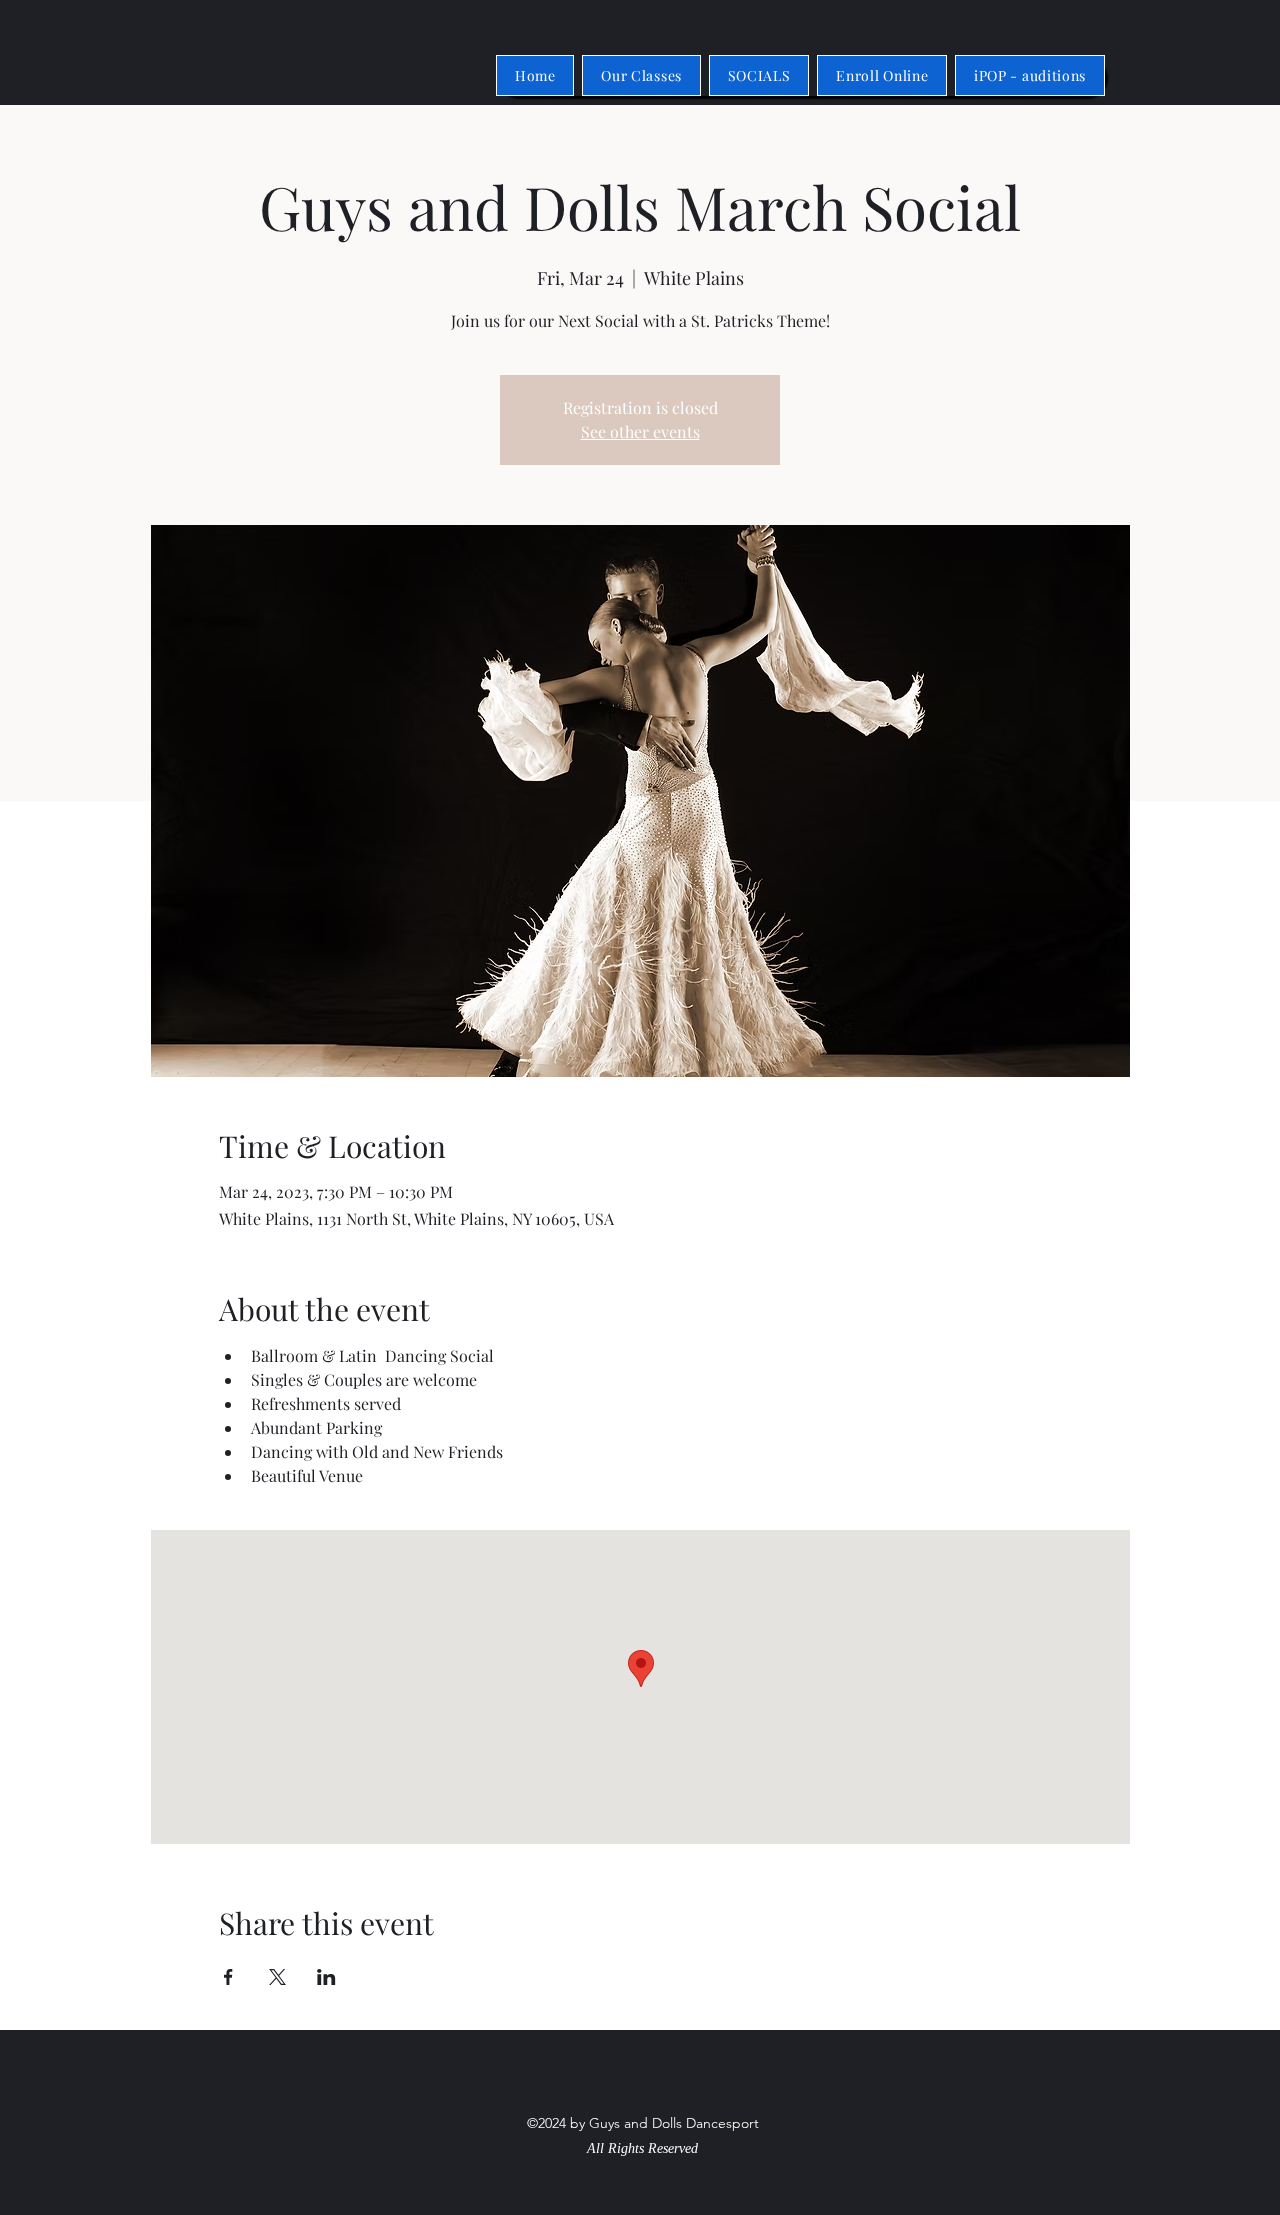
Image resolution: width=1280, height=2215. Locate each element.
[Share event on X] (277, 1977)
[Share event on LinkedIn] (326, 1977)
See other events (640, 431)
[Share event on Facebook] (228, 1977)
